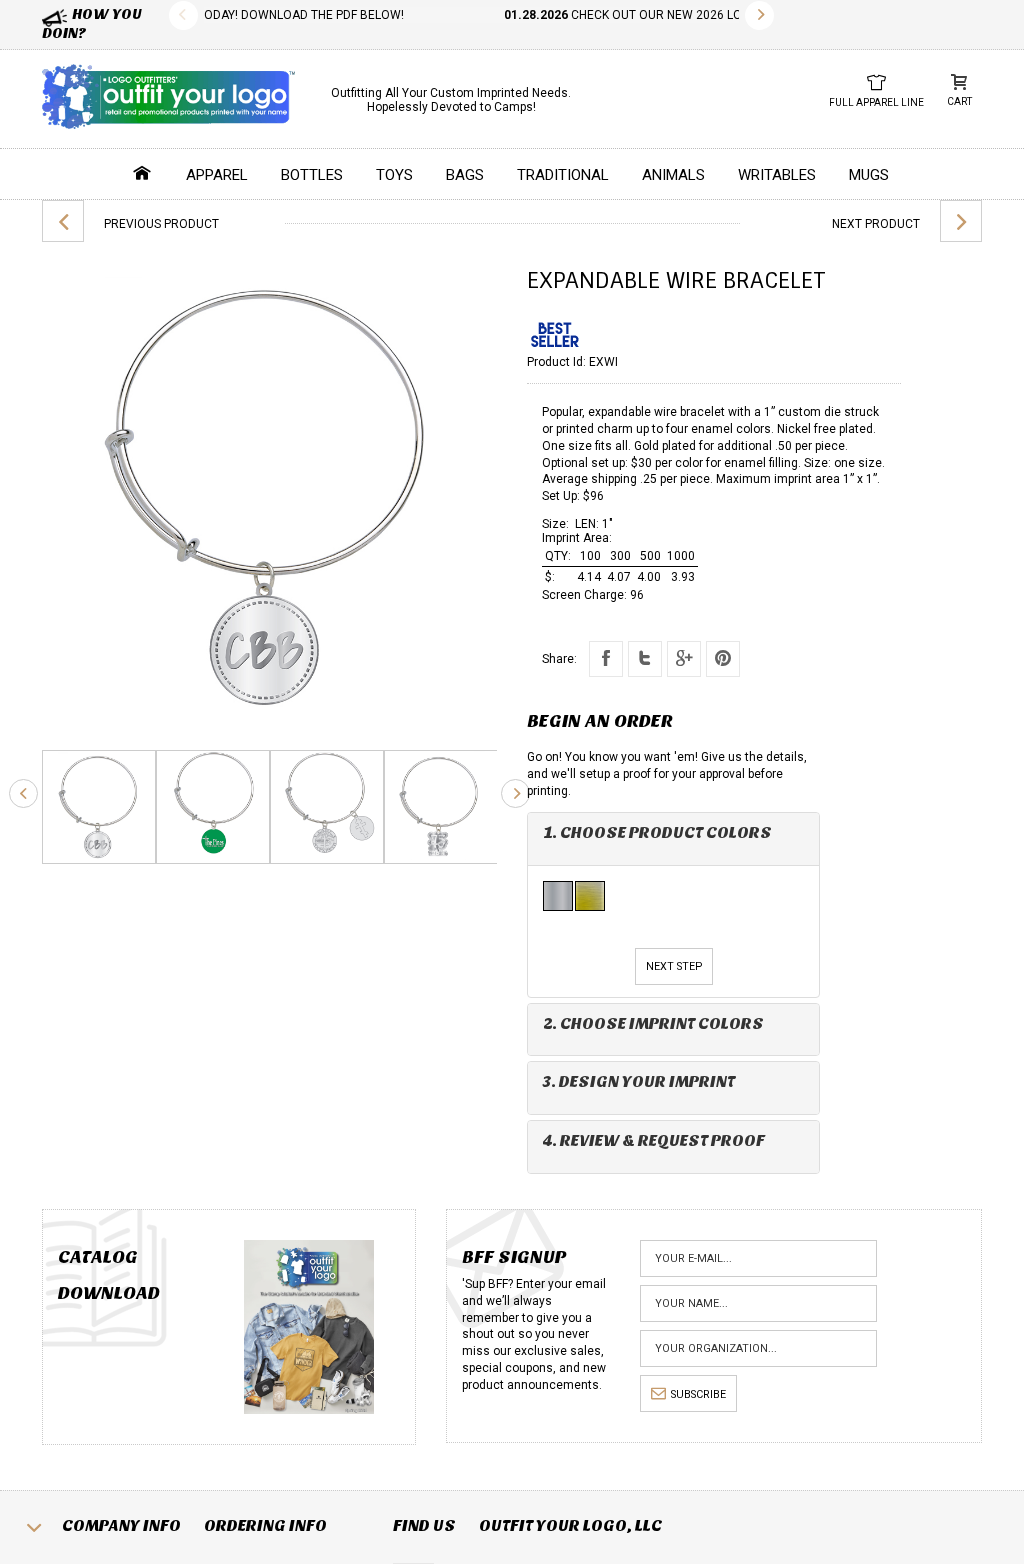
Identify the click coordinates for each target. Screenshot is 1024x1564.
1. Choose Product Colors (657, 832)
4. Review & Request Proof (654, 1140)
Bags (465, 175)
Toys (394, 175)
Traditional (563, 175)
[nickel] (559, 896)
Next (759, 15)
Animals (673, 175)
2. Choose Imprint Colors (653, 1023)
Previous (183, 15)
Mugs (869, 175)
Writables (777, 175)
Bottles (312, 175)
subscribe (698, 1394)
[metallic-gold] (591, 896)
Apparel (217, 175)
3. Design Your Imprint (639, 1081)
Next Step (674, 966)
